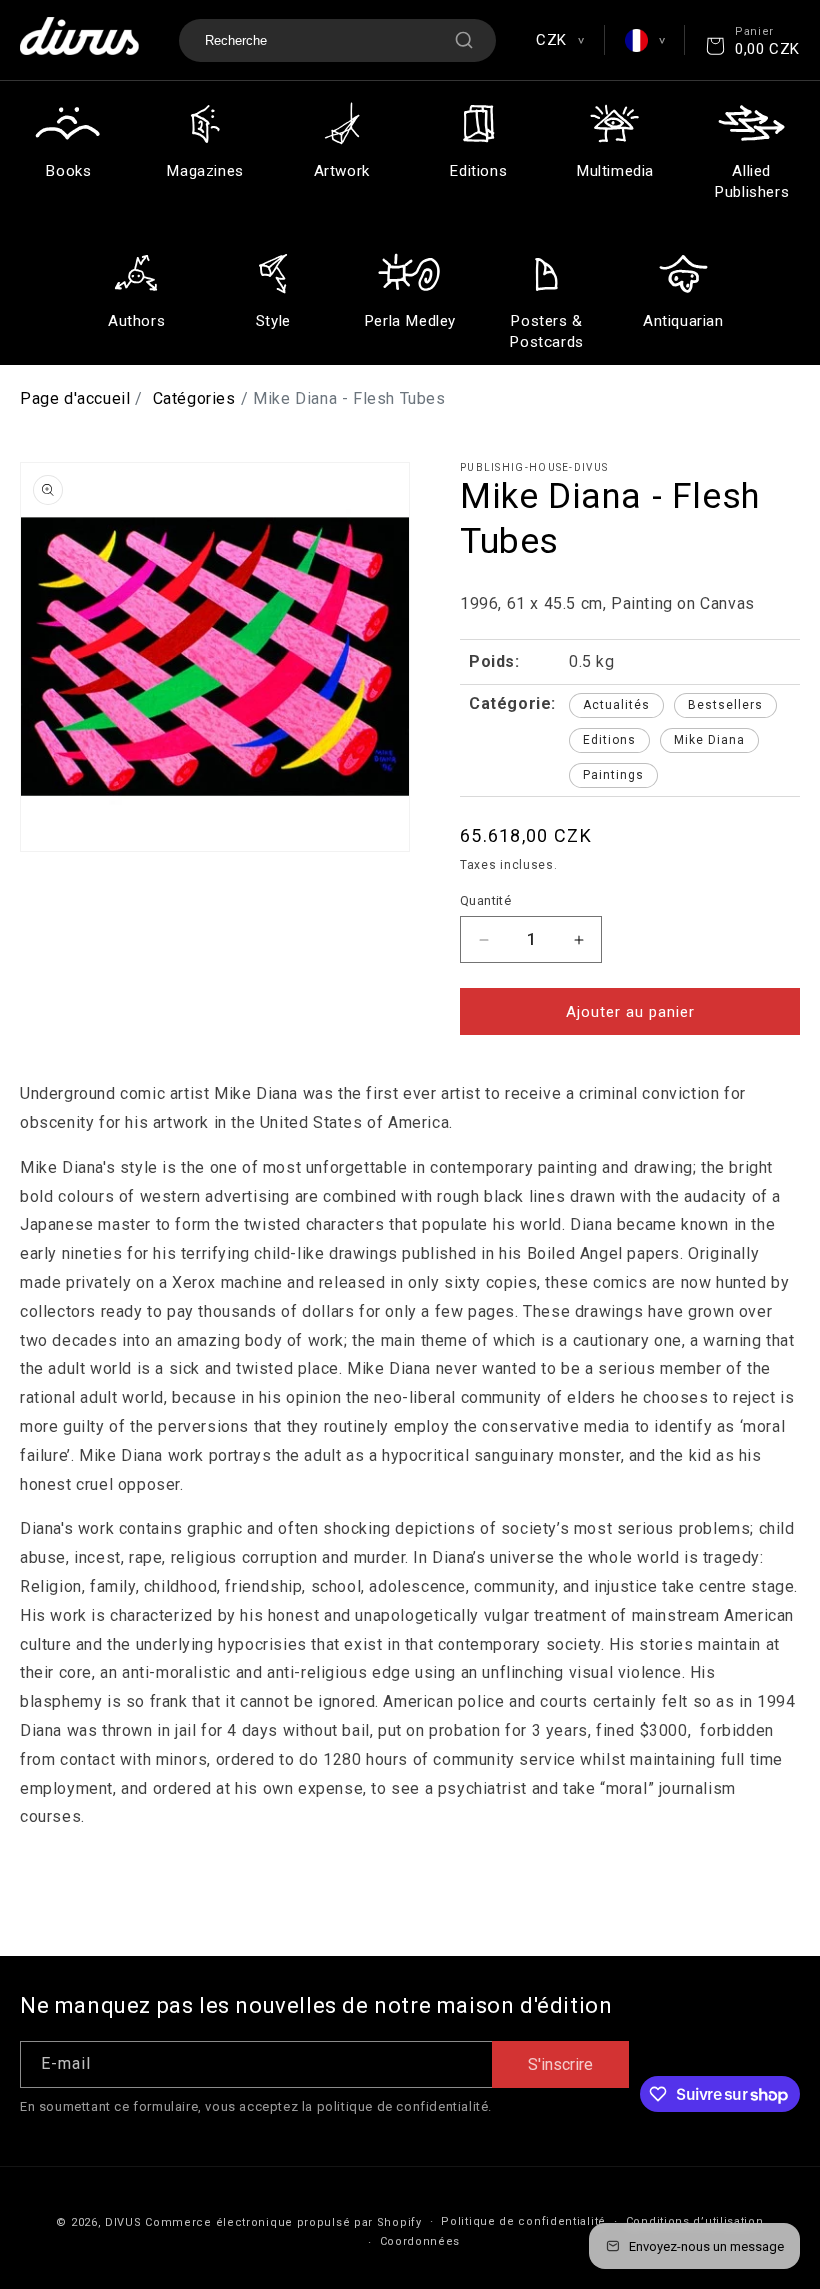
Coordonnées (420, 2241)
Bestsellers (725, 705)
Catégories (194, 398)
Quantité (485, 900)
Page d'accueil (75, 398)
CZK (559, 40)
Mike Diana (709, 740)
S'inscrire (560, 2064)
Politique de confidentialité (523, 2221)
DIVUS (123, 2222)
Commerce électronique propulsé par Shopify (283, 2222)
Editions (609, 740)
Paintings (613, 775)
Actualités (616, 705)
